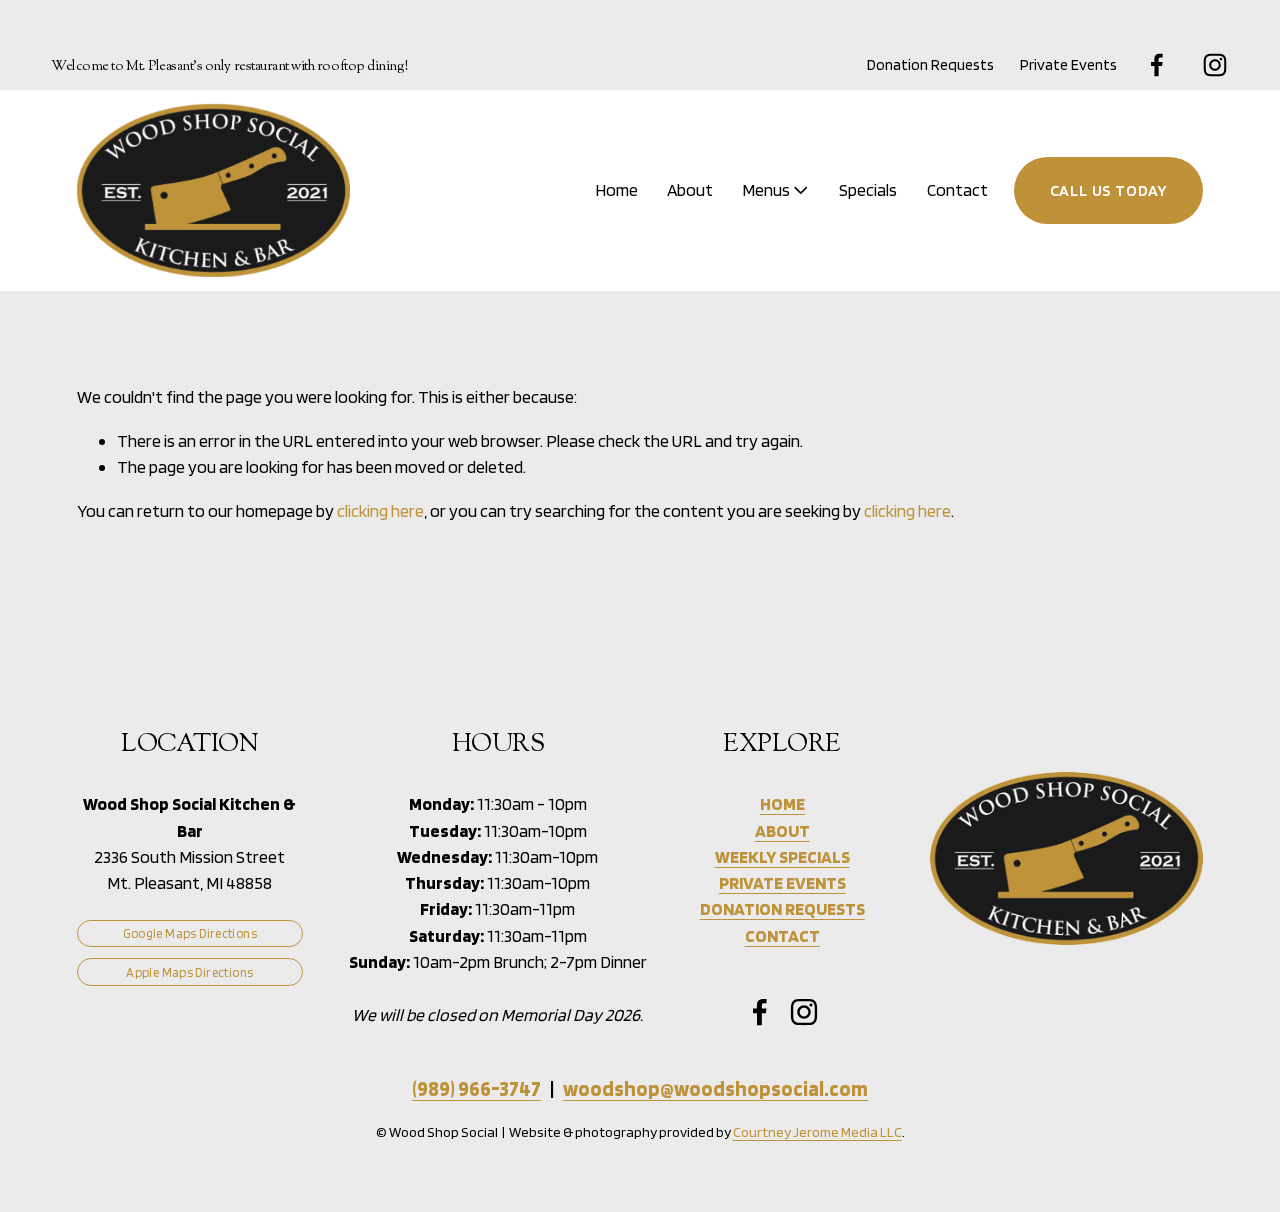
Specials (868, 189)
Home (616, 189)
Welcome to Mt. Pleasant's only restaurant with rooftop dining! (229, 66)
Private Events (1068, 64)
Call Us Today (1109, 190)
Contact (957, 189)
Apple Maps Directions (189, 972)
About (690, 189)
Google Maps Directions (190, 933)
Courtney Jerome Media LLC (817, 1131)
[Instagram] (1215, 65)
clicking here (380, 510)
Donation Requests (930, 64)
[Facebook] (1157, 65)
